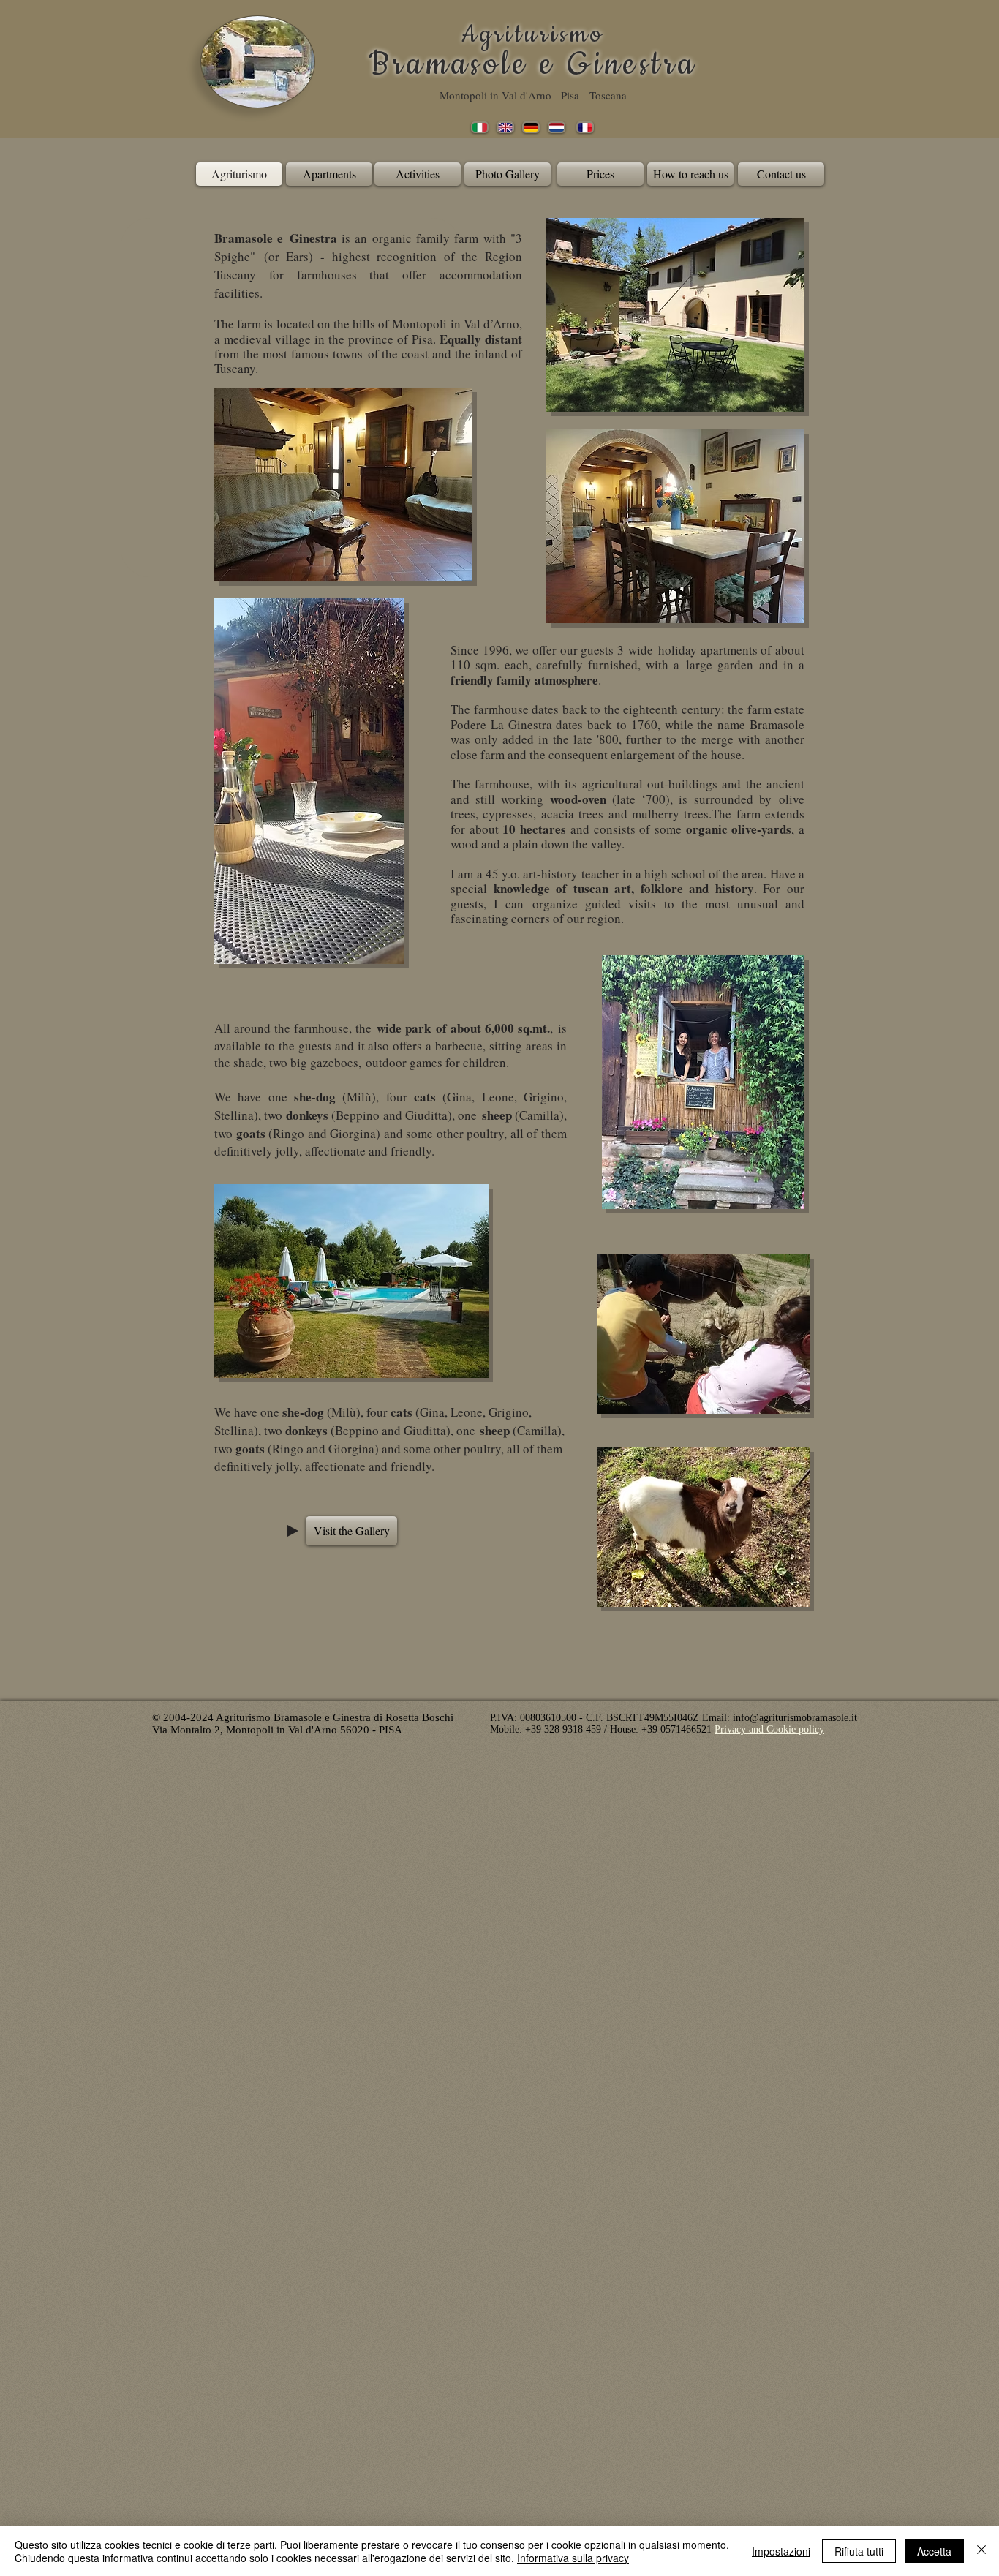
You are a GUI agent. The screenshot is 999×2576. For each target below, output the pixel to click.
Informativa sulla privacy (573, 2558)
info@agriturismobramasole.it (795, 1718)
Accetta (934, 2551)
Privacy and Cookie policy (769, 1729)
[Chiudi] (981, 2551)
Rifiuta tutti (859, 2551)
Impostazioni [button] (781, 2551)
